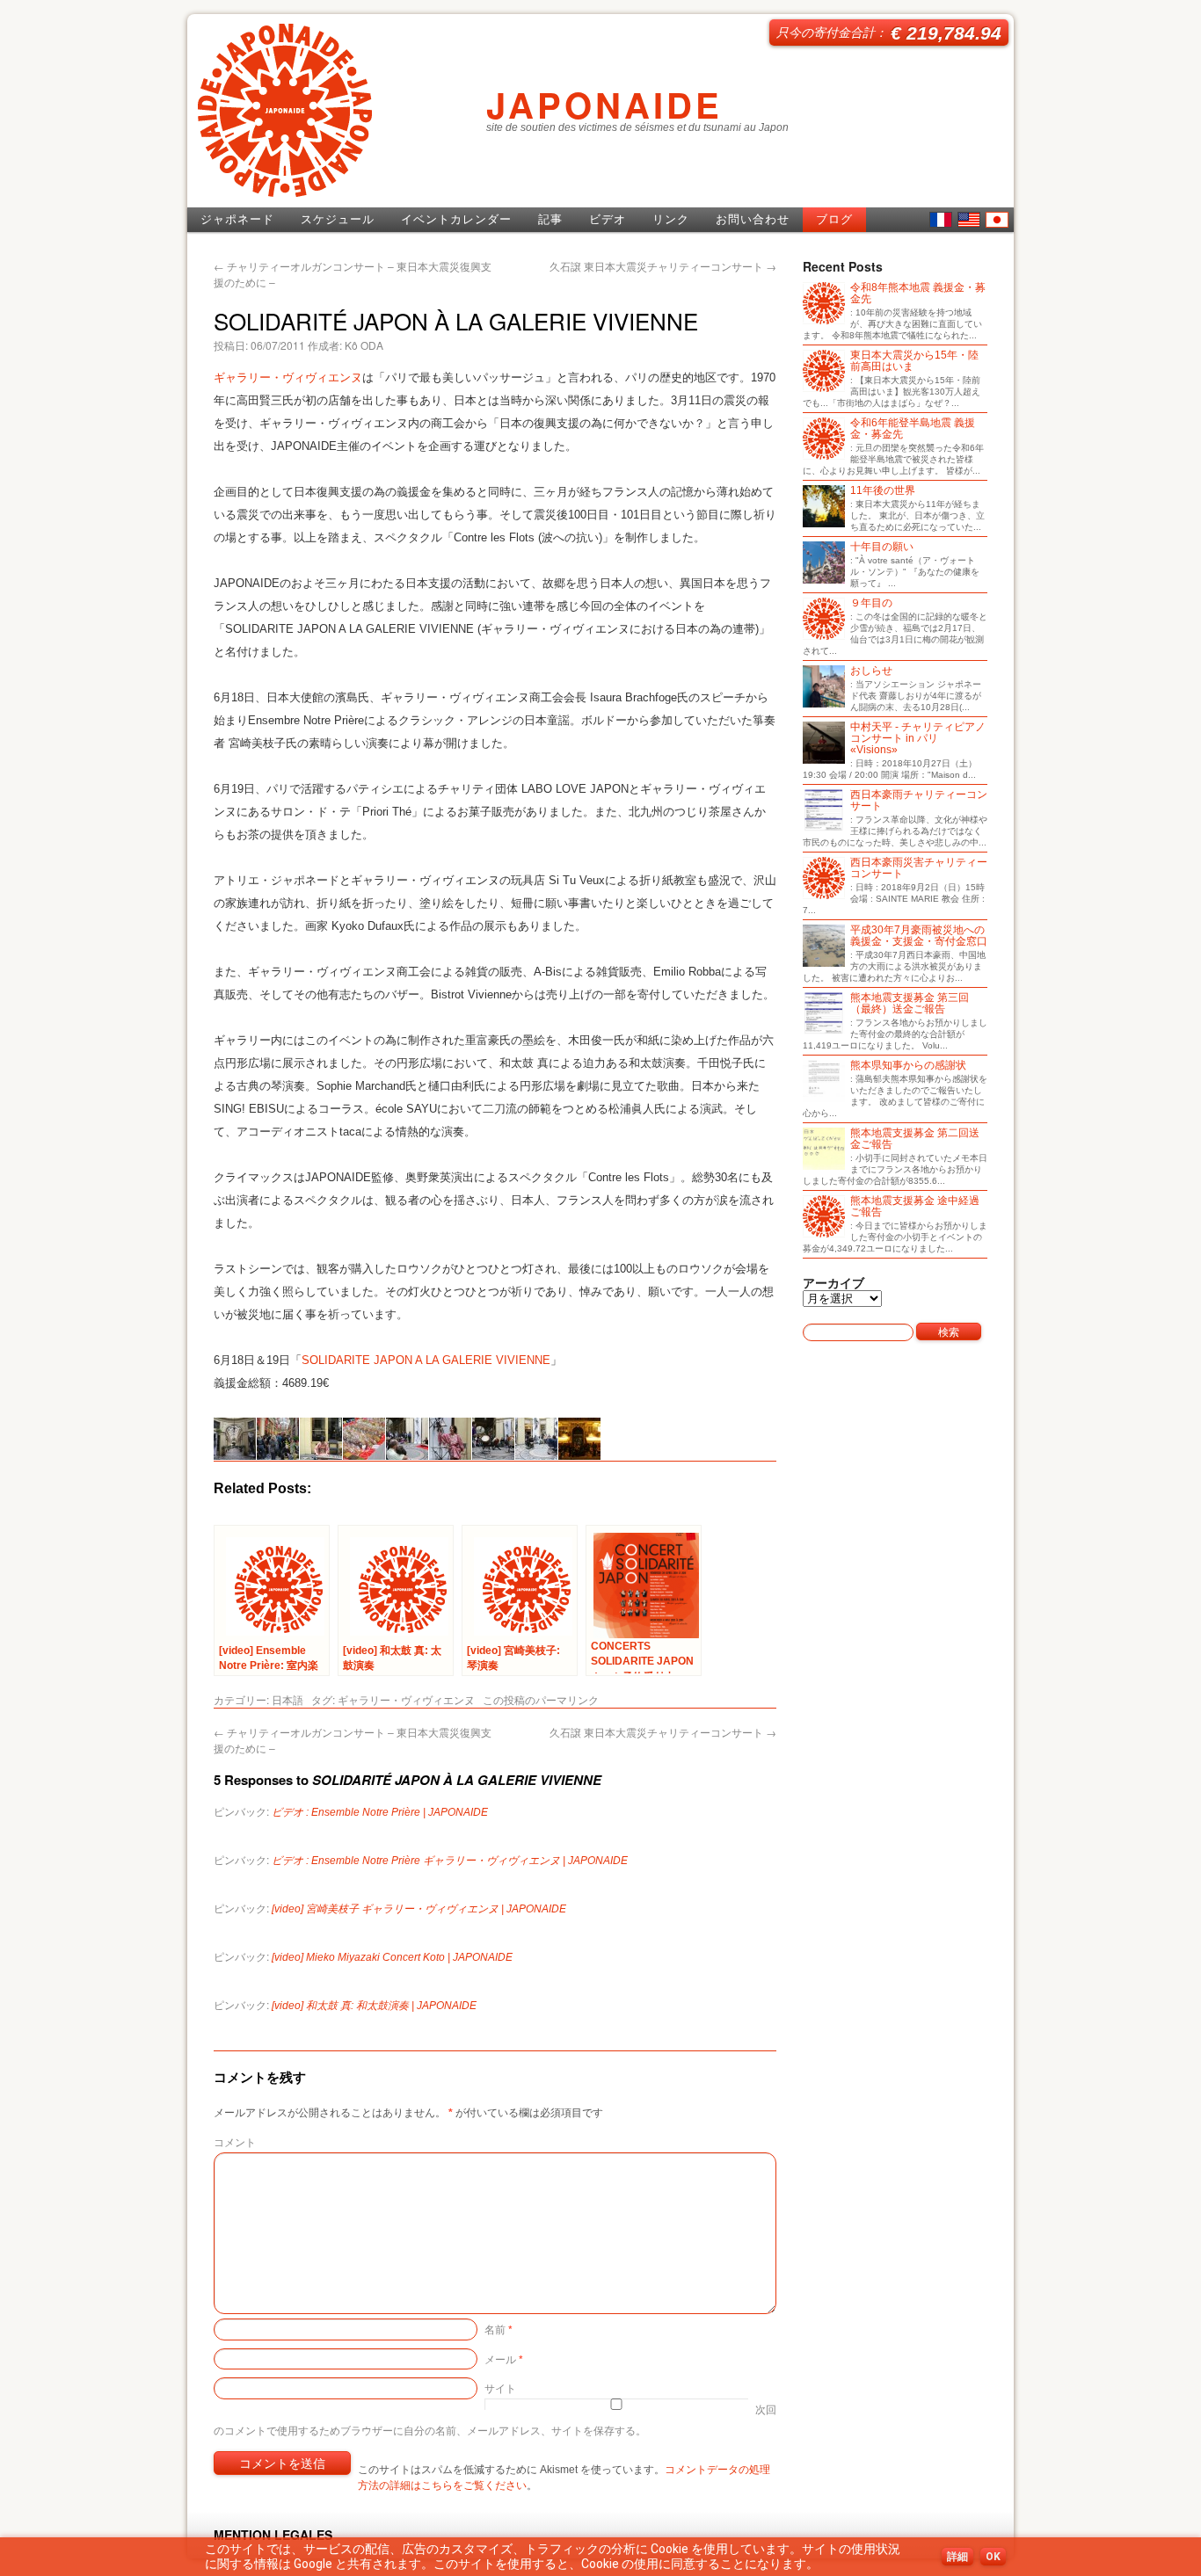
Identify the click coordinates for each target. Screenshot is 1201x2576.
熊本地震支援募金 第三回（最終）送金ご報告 (910, 1004)
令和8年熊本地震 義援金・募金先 (918, 294)
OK (993, 2557)
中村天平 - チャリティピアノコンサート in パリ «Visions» (918, 739)
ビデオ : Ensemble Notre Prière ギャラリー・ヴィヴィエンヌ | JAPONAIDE (450, 1861)
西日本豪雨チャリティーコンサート (919, 801)
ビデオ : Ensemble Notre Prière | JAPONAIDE (380, 1812)
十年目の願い (882, 547)
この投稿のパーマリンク (541, 1699)
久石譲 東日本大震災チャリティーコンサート (663, 266)
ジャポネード (237, 219)
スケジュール (338, 219)
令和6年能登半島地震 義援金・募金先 (913, 429)
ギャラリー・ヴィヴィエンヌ (288, 377)
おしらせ (871, 671)
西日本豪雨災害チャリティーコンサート (919, 868)
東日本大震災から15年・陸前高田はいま (914, 361)
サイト (500, 2387)
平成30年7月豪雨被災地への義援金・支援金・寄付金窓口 (919, 936)
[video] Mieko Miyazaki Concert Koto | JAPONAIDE (392, 1957)
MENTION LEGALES (273, 2535)
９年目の (871, 603)
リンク (671, 219)
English (969, 220)
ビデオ (608, 219)
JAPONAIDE (604, 104)
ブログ (834, 219)
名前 (499, 2329)
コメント (235, 2141)
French (941, 220)
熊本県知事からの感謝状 (908, 1066)
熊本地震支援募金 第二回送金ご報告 (915, 1139)
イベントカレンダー (456, 219)
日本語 (997, 220)
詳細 (957, 2557)
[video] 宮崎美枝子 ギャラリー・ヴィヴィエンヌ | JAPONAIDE (419, 1909)
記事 (550, 219)
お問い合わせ (753, 219)
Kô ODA (364, 345)
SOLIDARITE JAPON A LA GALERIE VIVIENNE (426, 1360)
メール (504, 2358)
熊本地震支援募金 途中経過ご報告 (915, 1207)
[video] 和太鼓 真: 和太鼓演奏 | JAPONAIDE (374, 2006)
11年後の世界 (883, 491)
